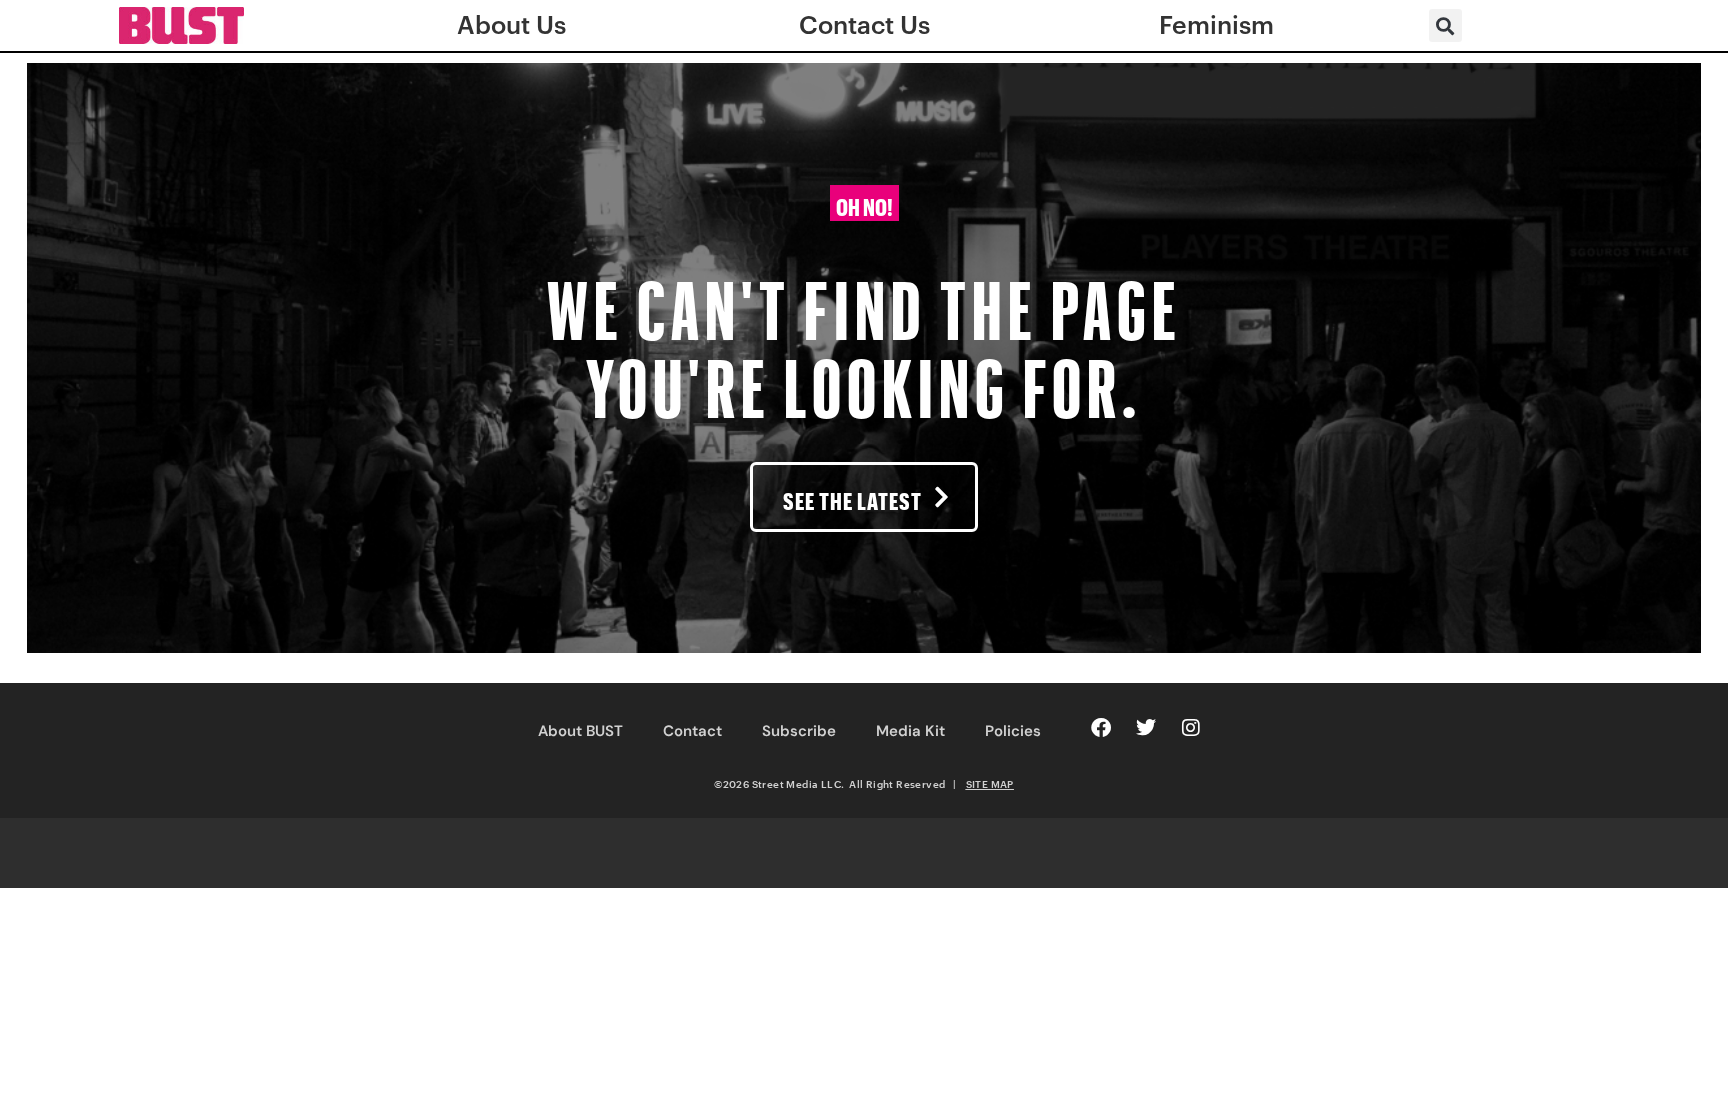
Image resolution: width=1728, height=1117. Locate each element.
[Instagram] (1191, 728)
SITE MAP (990, 784)
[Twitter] (1146, 728)
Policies (1013, 731)
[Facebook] (1101, 728)
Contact (692, 731)
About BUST (580, 731)
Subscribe (799, 731)
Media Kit (910, 731)
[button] (1445, 25)
